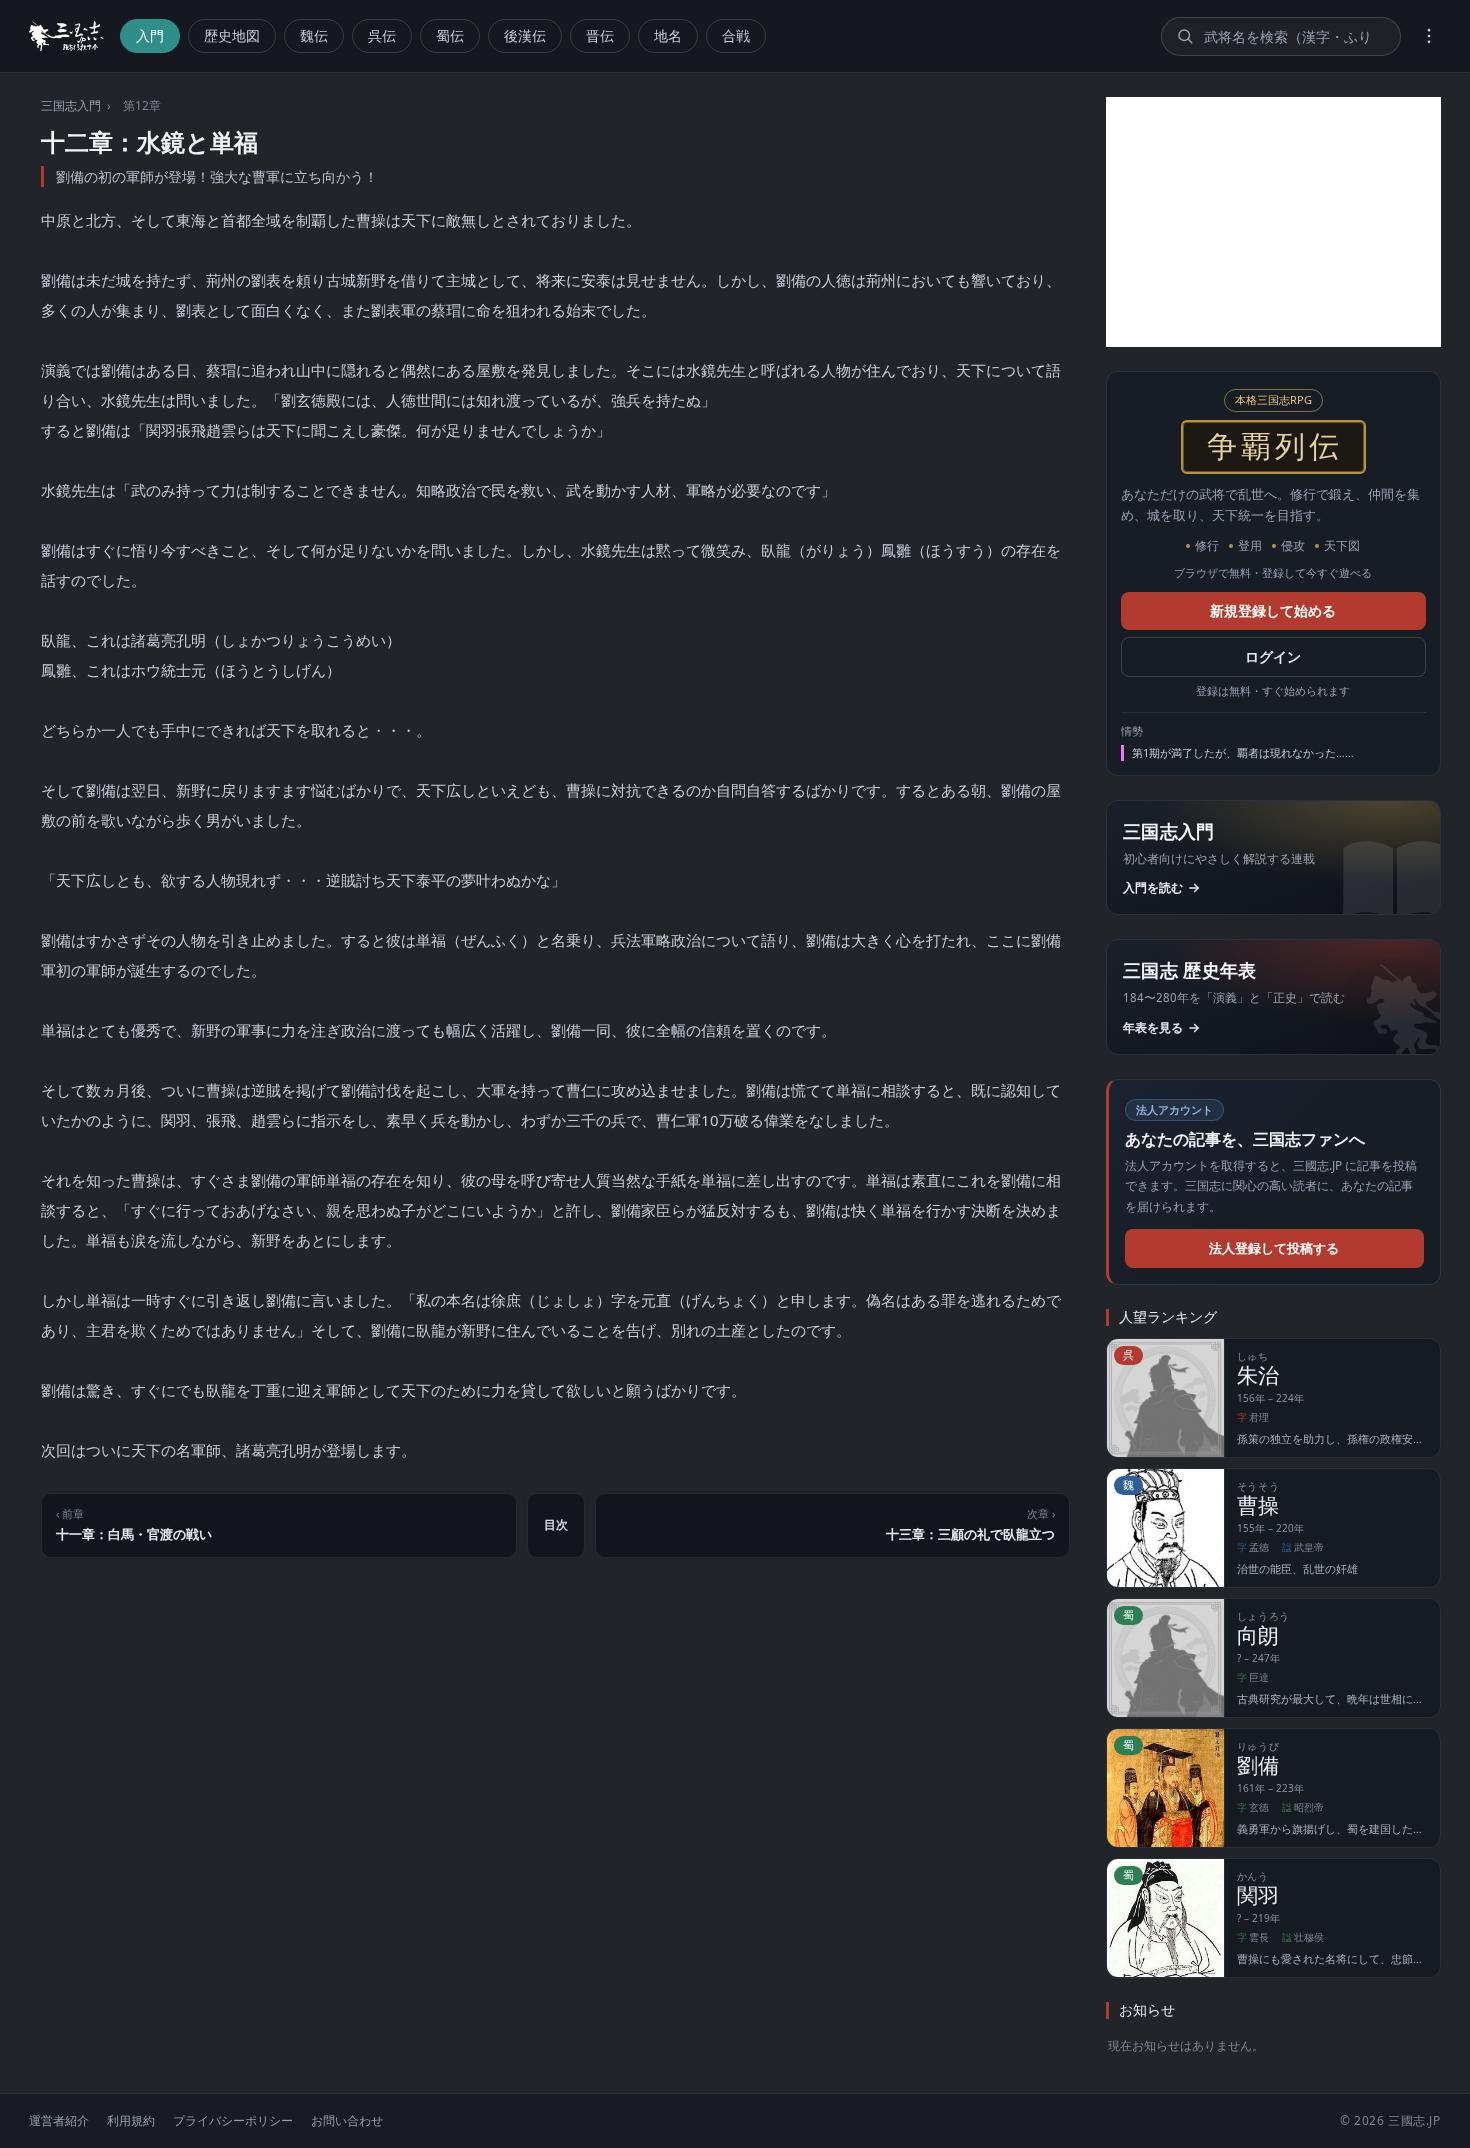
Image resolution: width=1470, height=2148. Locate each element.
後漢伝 (525, 35)
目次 (556, 1524)
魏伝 (314, 35)
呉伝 (382, 35)
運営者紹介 (59, 2120)
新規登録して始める (1273, 611)
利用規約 (131, 2120)
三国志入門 (71, 105)
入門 (150, 35)
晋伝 (600, 35)
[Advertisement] (1273, 222)
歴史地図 (232, 35)
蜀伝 (450, 35)
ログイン (1273, 657)
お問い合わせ (347, 2120)
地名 (668, 35)
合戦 (736, 35)
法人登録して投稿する (1274, 1248)
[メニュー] (1429, 36)
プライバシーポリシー (233, 2120)
